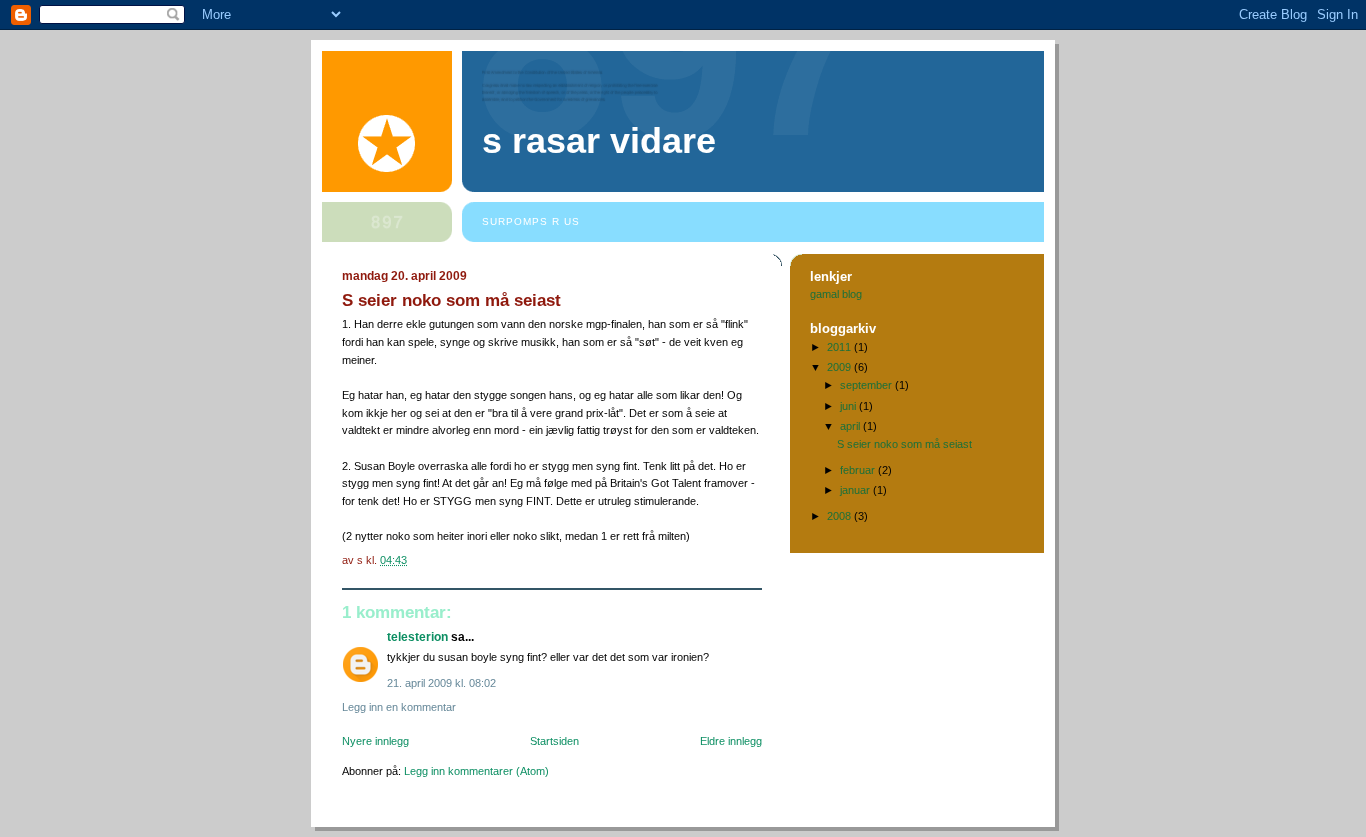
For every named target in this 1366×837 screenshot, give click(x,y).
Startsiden (554, 741)
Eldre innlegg (731, 741)
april (851, 426)
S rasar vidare (599, 141)
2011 (840, 347)
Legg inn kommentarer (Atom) (476, 771)
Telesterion (417, 637)
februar (859, 470)
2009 (840, 367)
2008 (840, 516)
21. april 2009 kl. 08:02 (441, 683)
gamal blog (836, 294)
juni (849, 406)
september (867, 385)
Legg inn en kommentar (399, 707)
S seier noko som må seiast (904, 444)
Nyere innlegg (375, 741)
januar (856, 490)
